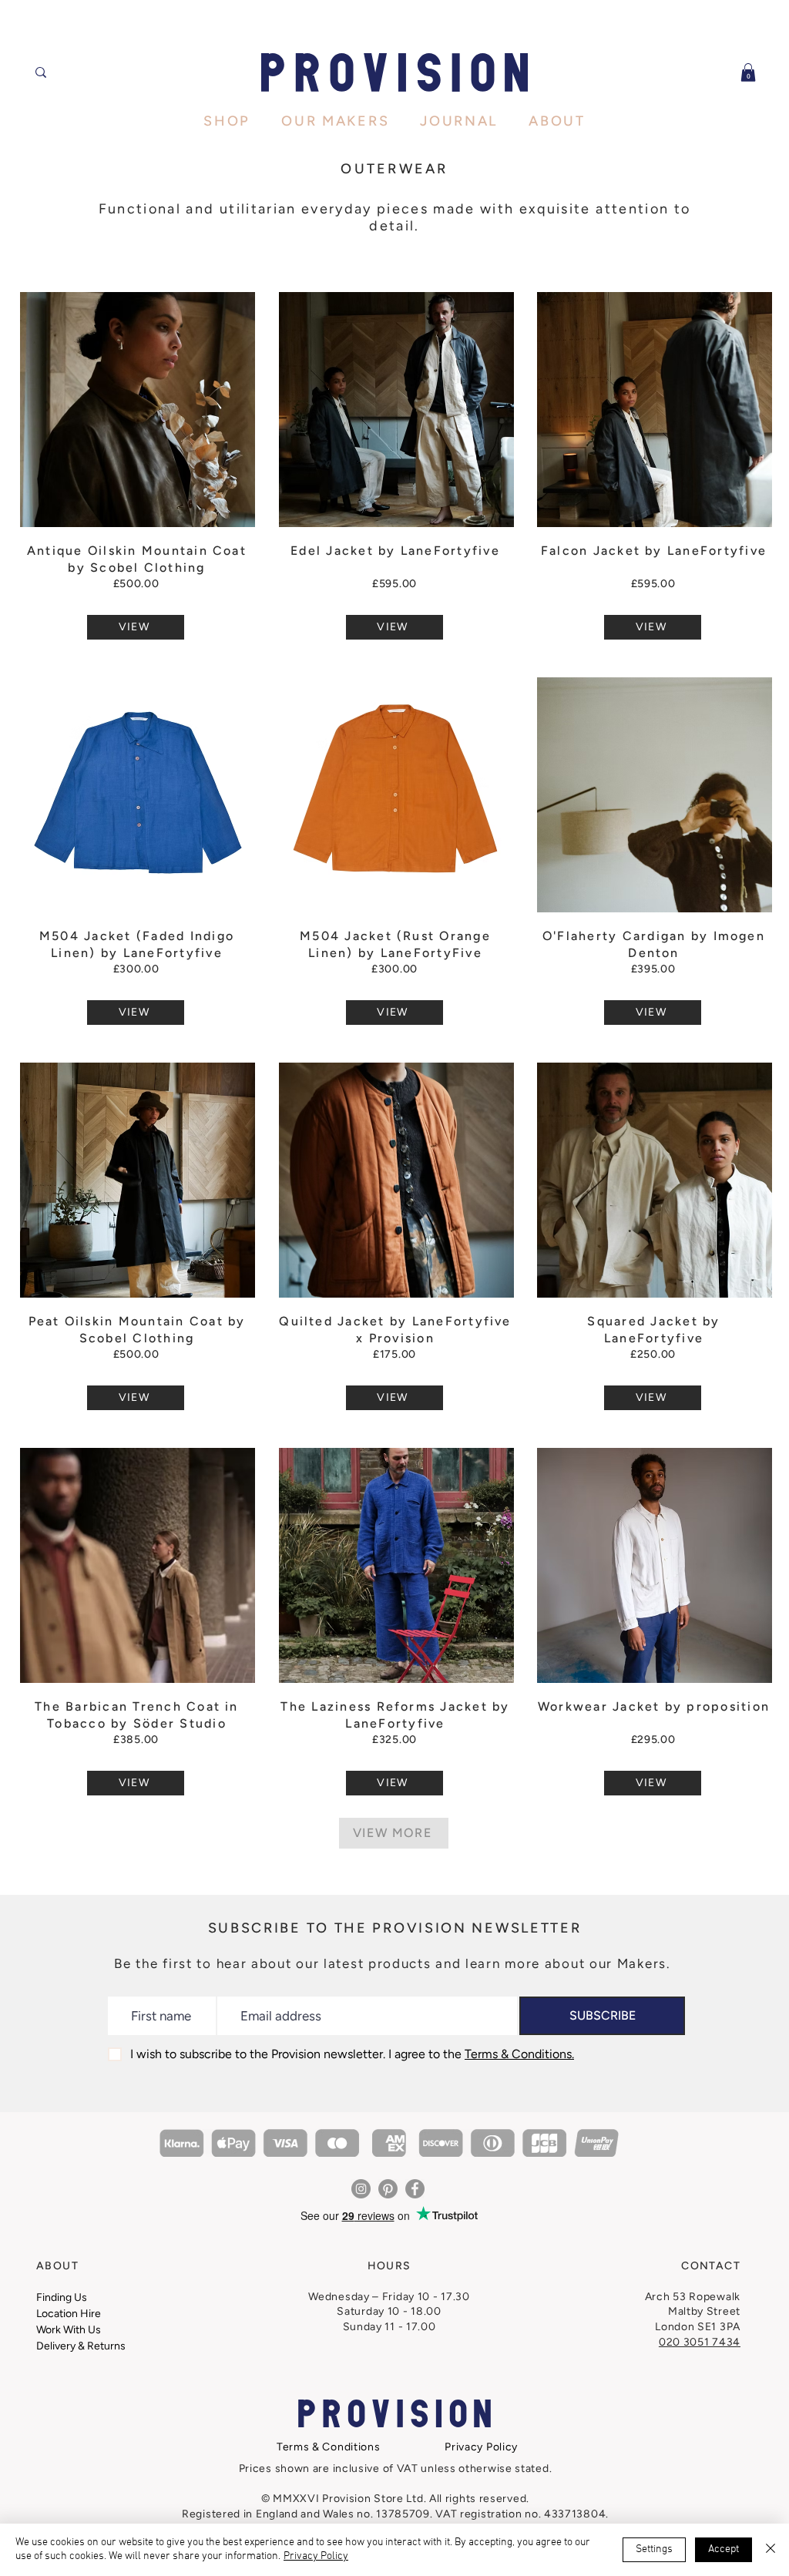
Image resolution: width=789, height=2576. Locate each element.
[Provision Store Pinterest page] (388, 2189)
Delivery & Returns (81, 2346)
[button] (748, 72)
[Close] (771, 2550)
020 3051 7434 (700, 2342)
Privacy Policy (316, 2556)
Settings (654, 2549)
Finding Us (62, 2297)
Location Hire (69, 2314)
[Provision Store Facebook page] (415, 2189)
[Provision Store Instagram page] (361, 2189)
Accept (724, 2549)
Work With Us (69, 2330)
